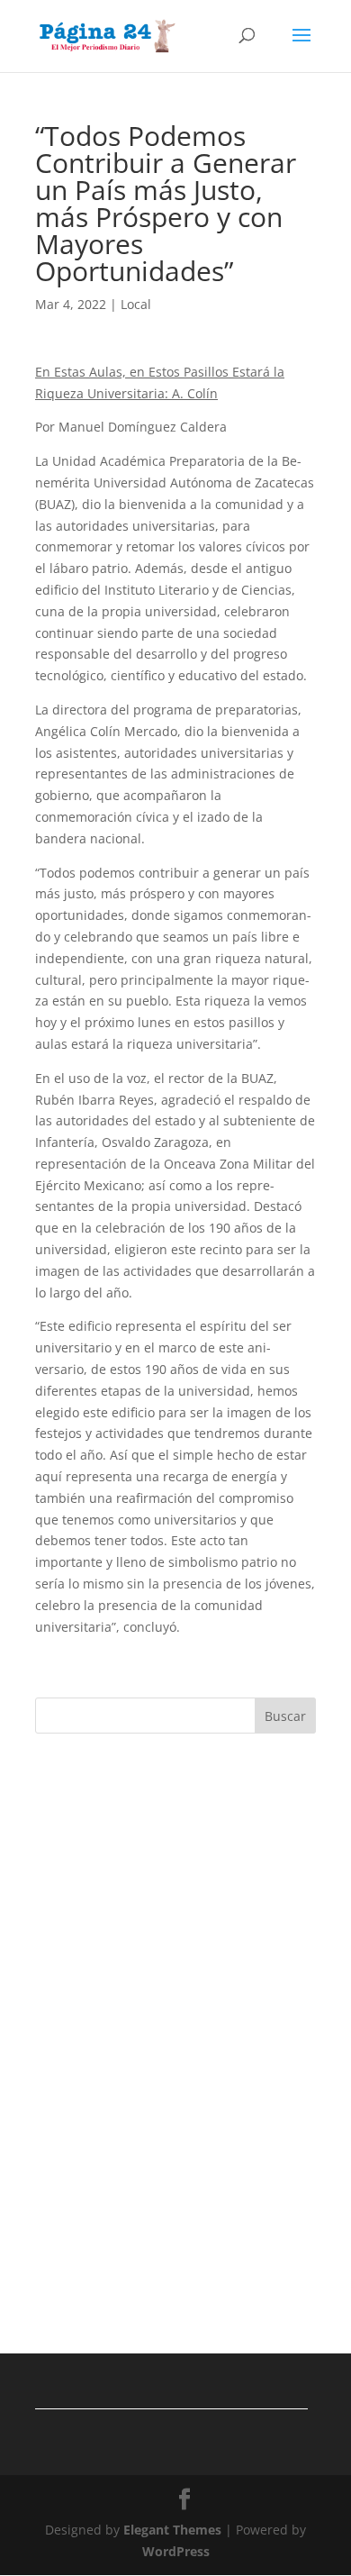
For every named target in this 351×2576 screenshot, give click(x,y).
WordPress (176, 2551)
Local (136, 304)
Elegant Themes (172, 2530)
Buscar (285, 1716)
